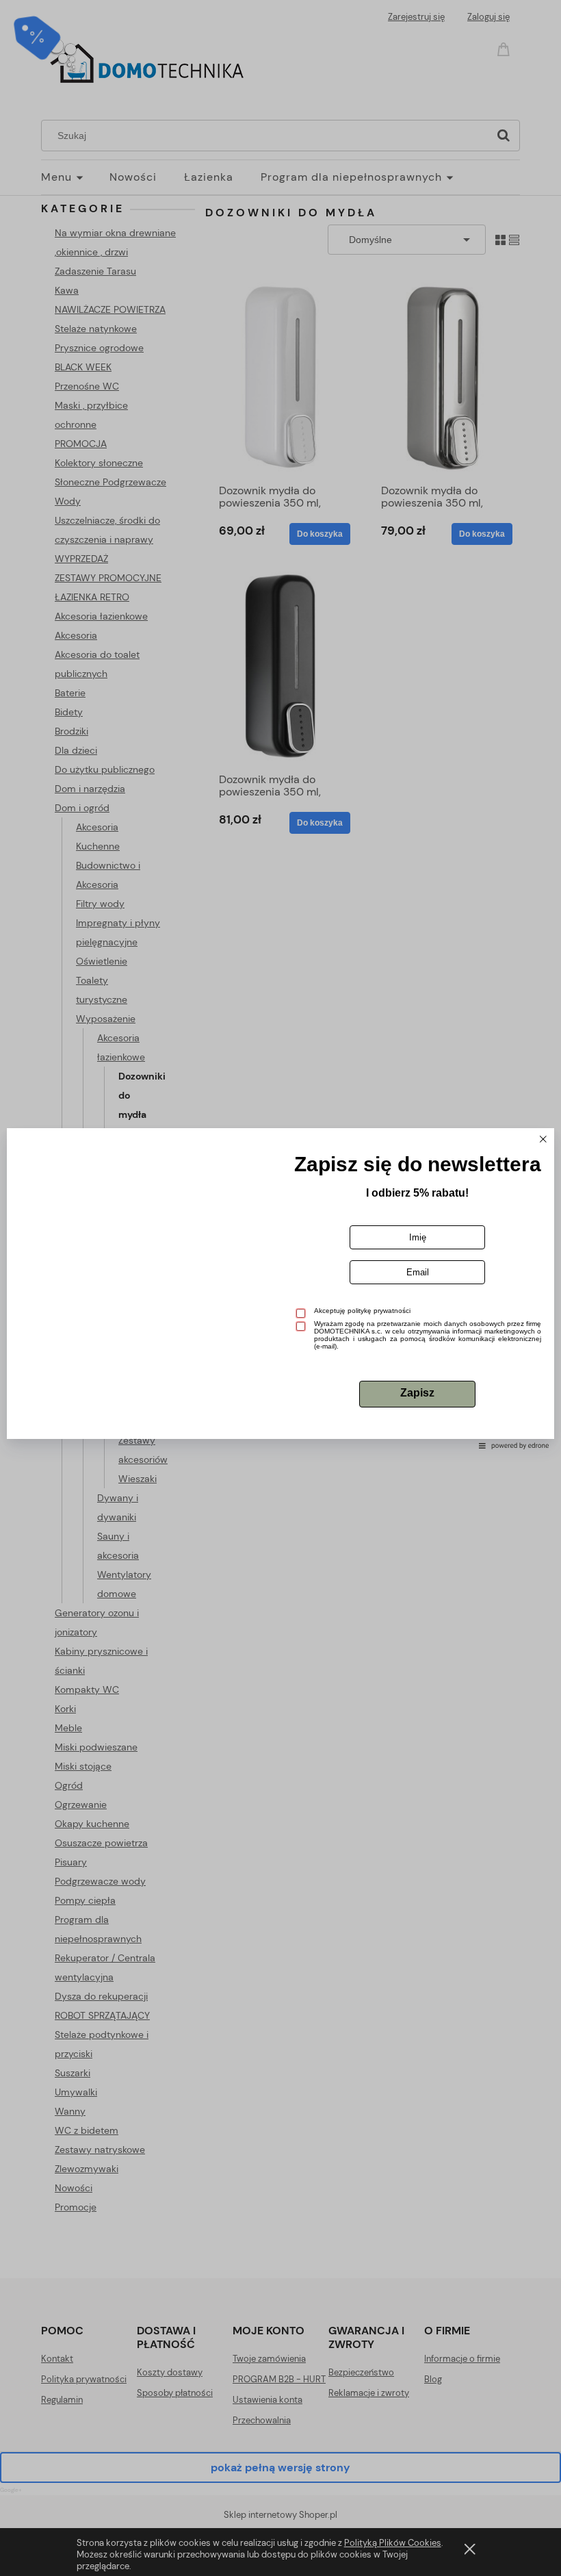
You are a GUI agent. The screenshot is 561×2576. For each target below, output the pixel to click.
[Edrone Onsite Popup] (280, 1288)
